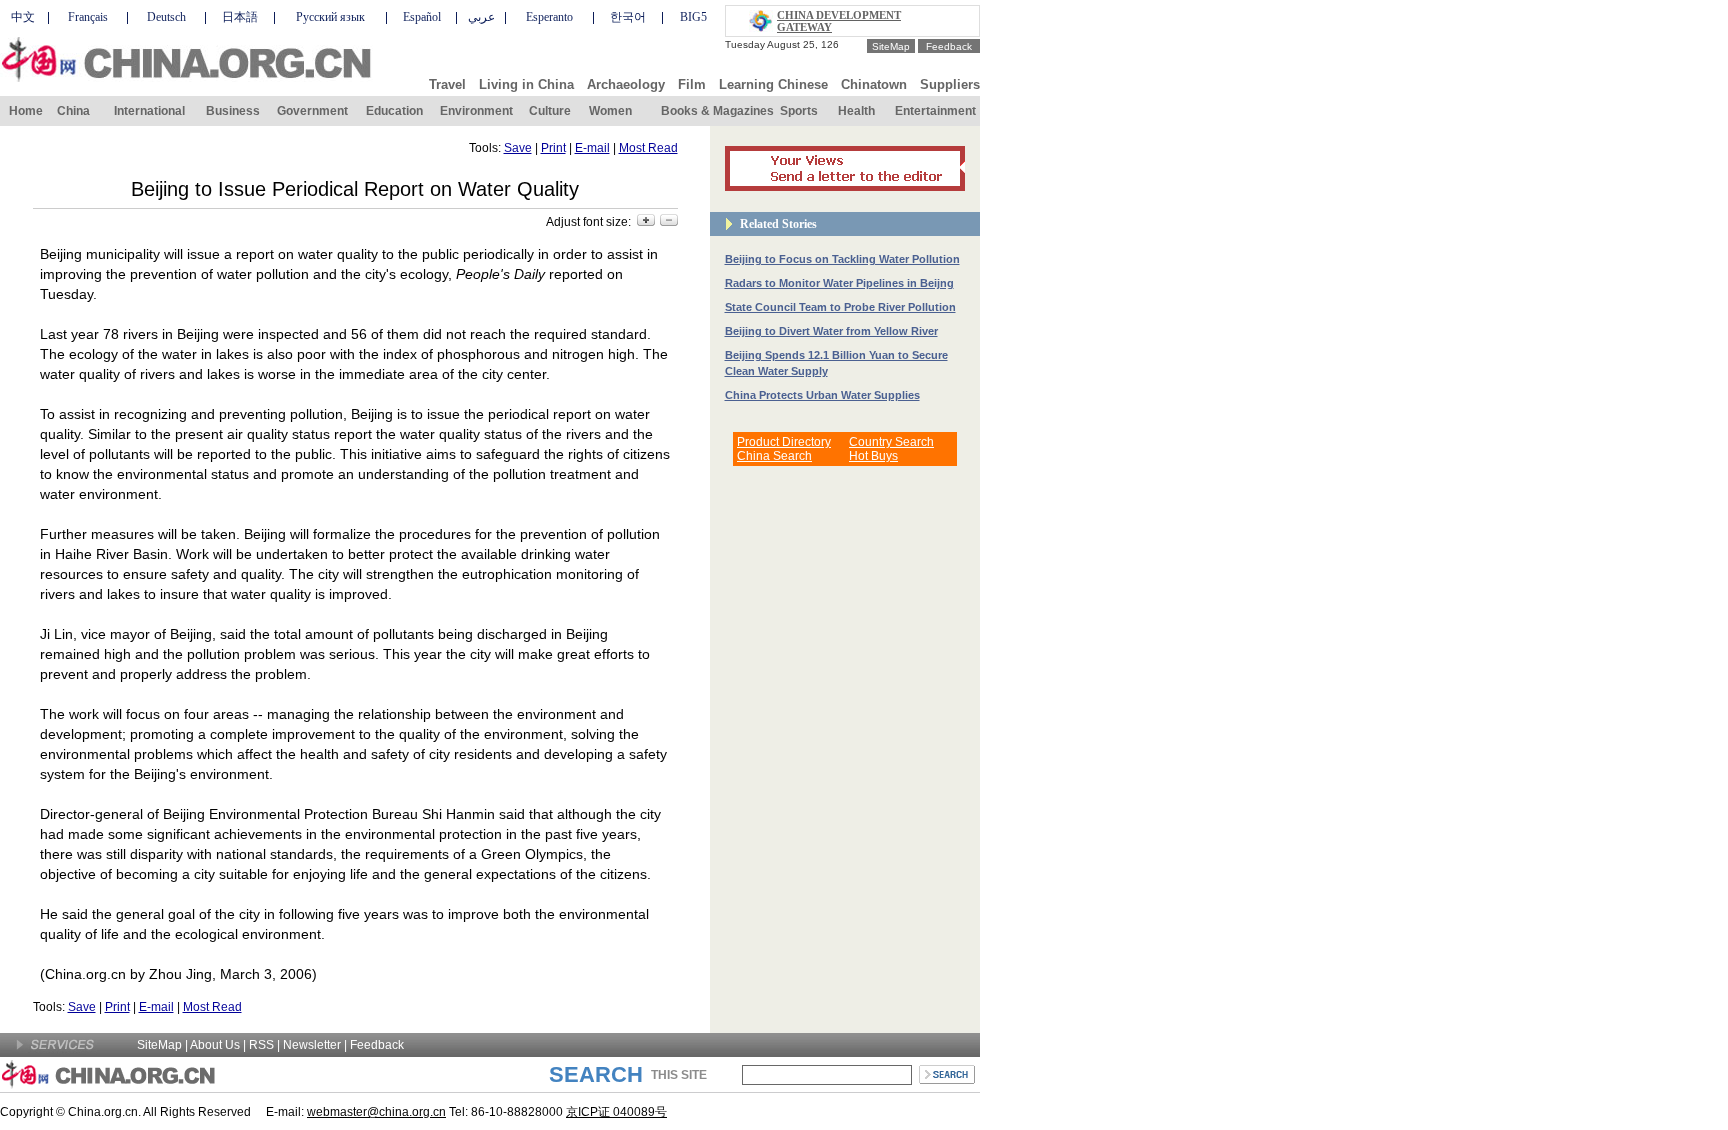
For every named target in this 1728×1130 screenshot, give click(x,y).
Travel (447, 84)
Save (518, 148)
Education (394, 111)
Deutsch (166, 17)
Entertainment (935, 111)
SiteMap (891, 46)
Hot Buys (873, 456)
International (149, 111)
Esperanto (549, 17)
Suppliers (950, 84)
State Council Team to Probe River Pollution (840, 307)
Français (88, 17)
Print (553, 148)
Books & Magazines (717, 111)
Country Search (891, 442)
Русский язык (330, 17)
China (73, 111)
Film (692, 84)
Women (610, 111)
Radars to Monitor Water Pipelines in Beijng (839, 283)
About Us (215, 1045)
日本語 (240, 17)
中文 (23, 17)
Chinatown (874, 84)
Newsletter (312, 1045)
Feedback (949, 46)
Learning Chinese (773, 84)
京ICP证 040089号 (616, 1112)
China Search (774, 456)
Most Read (648, 148)
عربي (481, 17)
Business (233, 111)
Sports (799, 111)
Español (422, 17)
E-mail (592, 148)
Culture (550, 111)
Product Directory (784, 442)
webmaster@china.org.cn (376, 1112)
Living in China (526, 84)
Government (312, 111)
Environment (476, 111)
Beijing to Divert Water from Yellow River (831, 331)
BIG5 (693, 17)
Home (26, 111)
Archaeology (626, 84)
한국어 (628, 17)
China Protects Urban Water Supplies (822, 395)
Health (856, 111)
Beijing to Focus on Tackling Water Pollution (842, 259)
